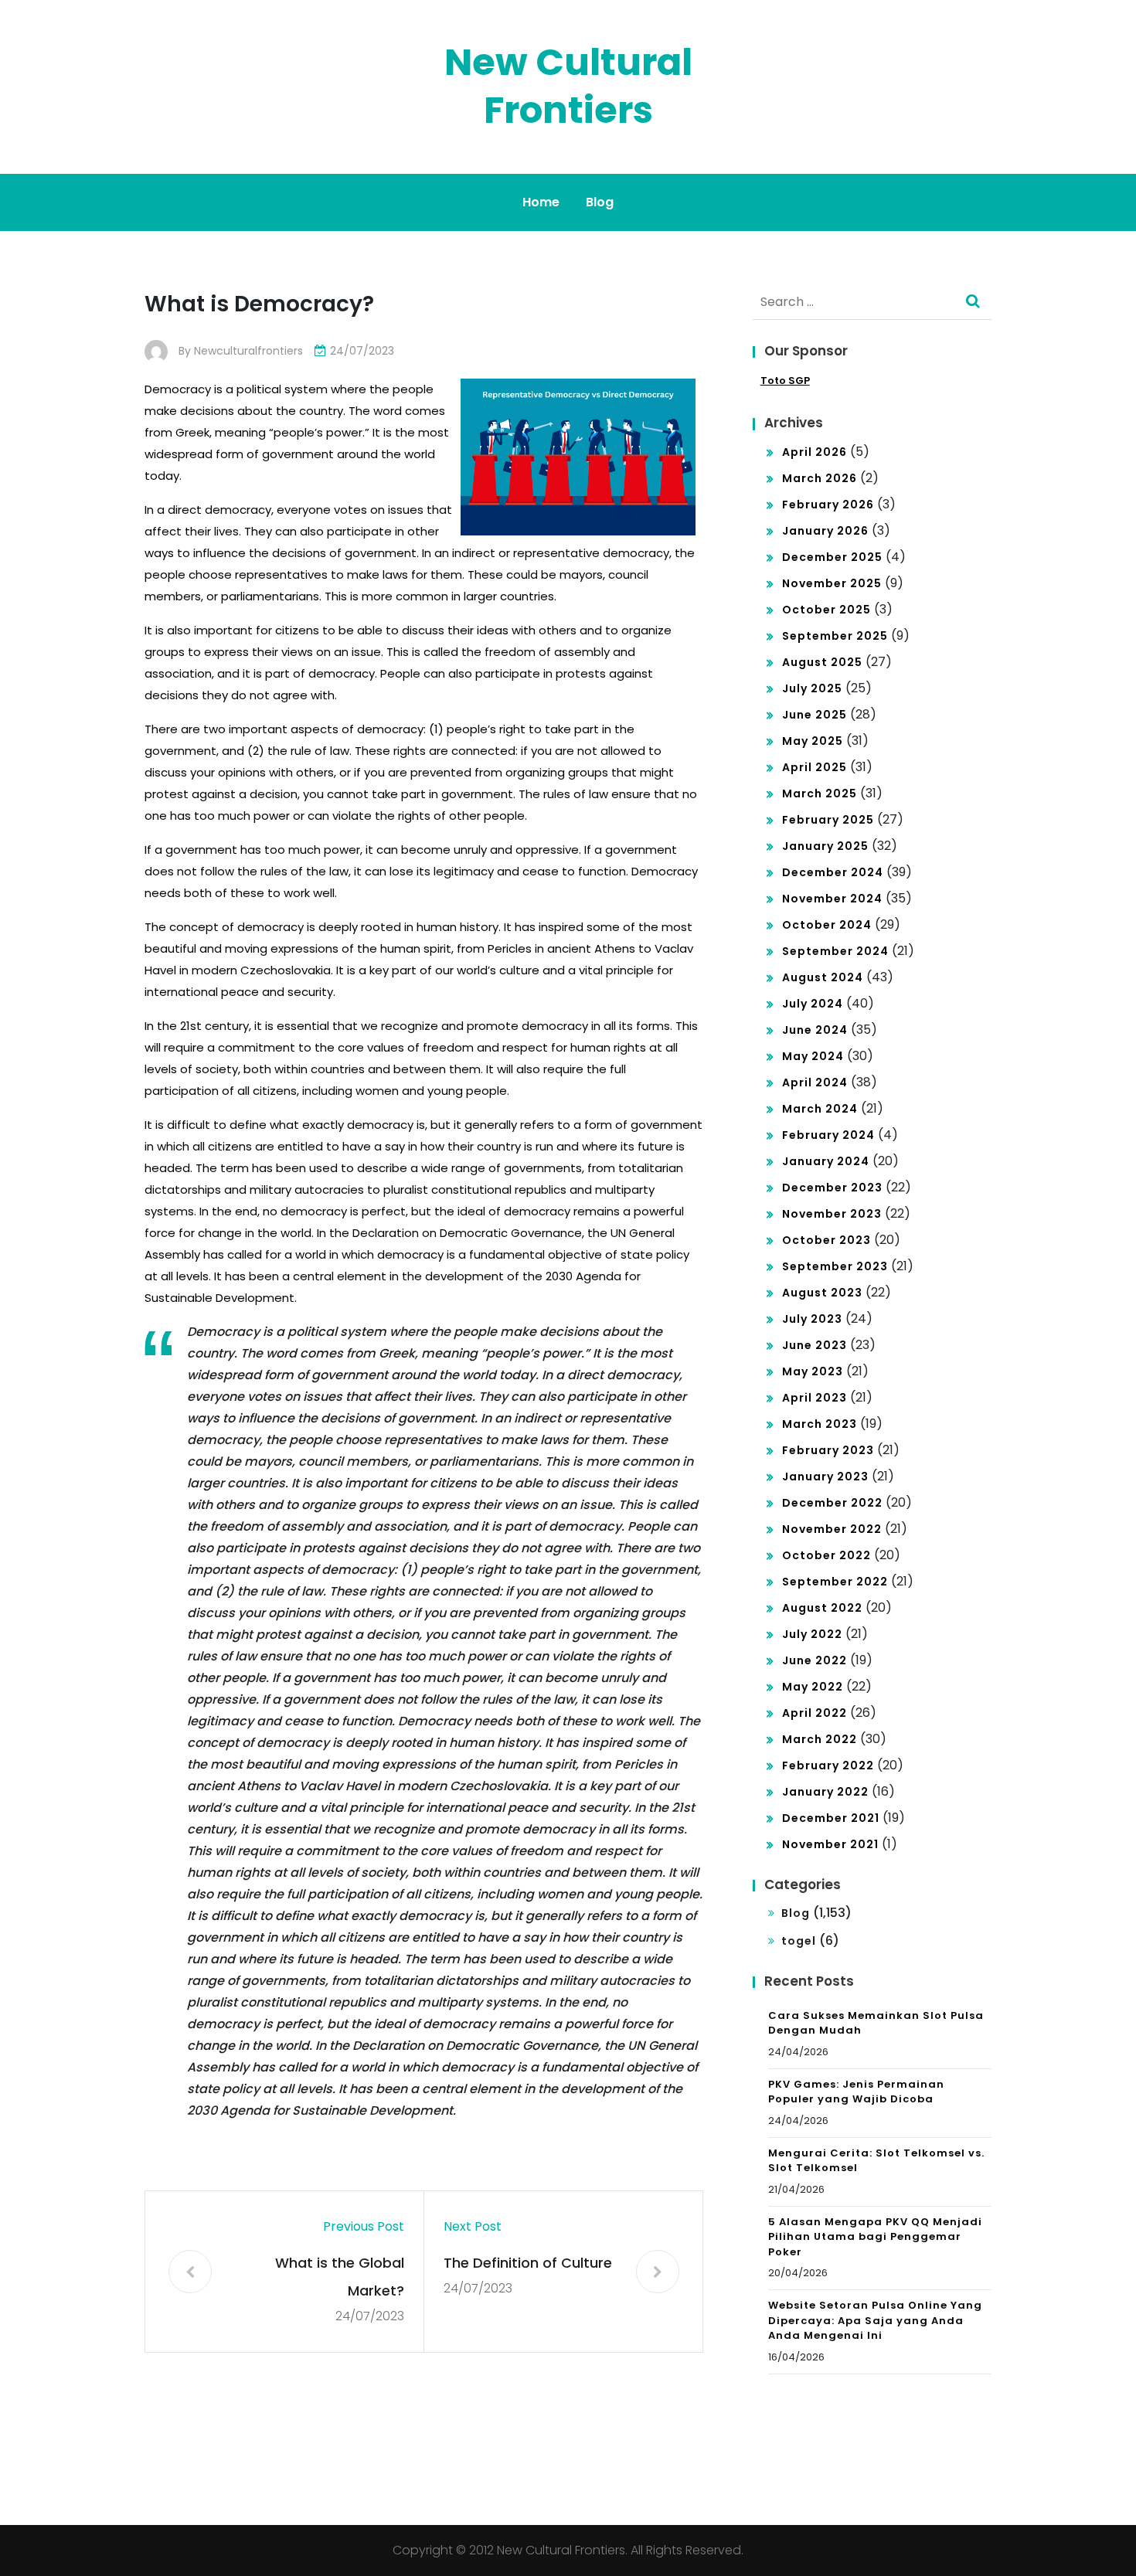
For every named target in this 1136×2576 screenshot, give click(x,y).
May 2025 (813, 741)
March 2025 (820, 794)
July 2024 (813, 1004)
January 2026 (825, 531)
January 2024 (826, 1161)
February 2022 (828, 1765)
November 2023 (832, 1214)
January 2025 (825, 846)
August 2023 (822, 1293)
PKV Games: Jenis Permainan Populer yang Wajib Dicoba (856, 2092)
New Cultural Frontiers (568, 86)
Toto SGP (785, 381)
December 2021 (831, 1818)
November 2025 (832, 583)
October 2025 (826, 610)
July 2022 (812, 1634)
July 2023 (812, 1319)
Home (541, 202)
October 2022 (826, 1555)
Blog (600, 202)
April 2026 (815, 452)
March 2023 (820, 1424)
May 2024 (813, 1056)
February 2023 (828, 1450)
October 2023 (826, 1240)
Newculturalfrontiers (248, 351)
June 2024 (815, 1030)
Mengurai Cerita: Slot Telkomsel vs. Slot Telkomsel (876, 2161)
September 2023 (835, 1266)
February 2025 (828, 820)
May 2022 (813, 1687)
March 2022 (820, 1739)
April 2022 (815, 1713)
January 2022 (825, 1792)
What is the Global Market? (340, 2277)
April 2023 (815, 1398)
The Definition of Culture (528, 2263)
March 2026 (820, 478)
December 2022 (832, 1503)
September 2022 (835, 1582)
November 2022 (832, 1529)
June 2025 (815, 715)
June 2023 (815, 1345)
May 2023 (813, 1371)
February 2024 (828, 1135)
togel (799, 1941)
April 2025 (815, 767)
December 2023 (832, 1188)
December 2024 (833, 872)
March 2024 (820, 1109)
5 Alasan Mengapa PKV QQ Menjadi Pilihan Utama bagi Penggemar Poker (875, 2237)
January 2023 (825, 1477)
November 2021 (830, 1844)
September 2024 (835, 951)
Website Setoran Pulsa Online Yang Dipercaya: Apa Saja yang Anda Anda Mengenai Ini (875, 2320)
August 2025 (822, 662)
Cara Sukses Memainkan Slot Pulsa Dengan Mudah (876, 2023)
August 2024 (823, 977)
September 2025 (835, 636)
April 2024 (815, 1082)
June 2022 (815, 1660)
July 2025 (812, 688)
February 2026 (828, 505)
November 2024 (832, 899)
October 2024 (827, 925)
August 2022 (822, 1608)
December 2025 (832, 557)
